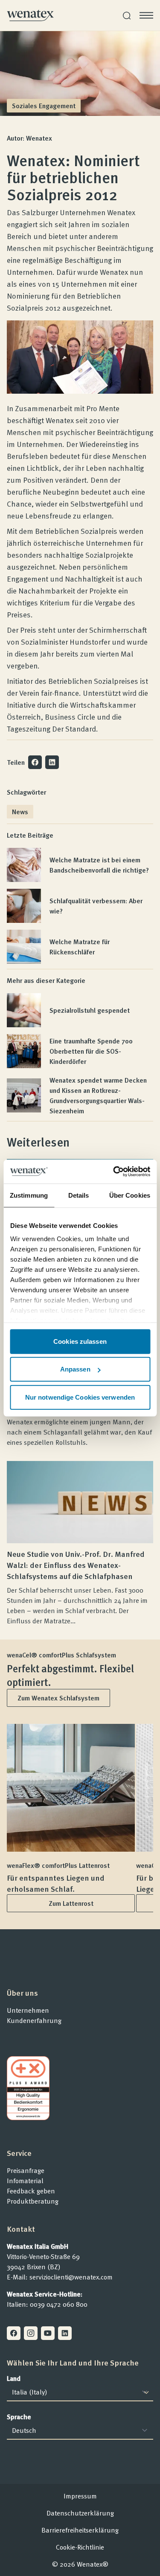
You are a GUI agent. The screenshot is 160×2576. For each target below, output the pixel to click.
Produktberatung (33, 2201)
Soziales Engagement (44, 106)
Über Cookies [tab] (130, 1195)
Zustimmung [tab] (29, 1195)
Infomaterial (25, 2181)
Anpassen (75, 1369)
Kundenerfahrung (34, 2020)
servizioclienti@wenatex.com (71, 2277)
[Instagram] (31, 2333)
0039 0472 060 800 (59, 2304)
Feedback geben (31, 2191)
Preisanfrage (26, 2170)
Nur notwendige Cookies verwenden (80, 1397)
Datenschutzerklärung (80, 2513)
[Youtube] (48, 2333)
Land (14, 2378)
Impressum (80, 2496)
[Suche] (127, 16)
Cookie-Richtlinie (80, 2547)
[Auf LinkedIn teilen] (52, 762)
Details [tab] (79, 1195)
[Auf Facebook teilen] (35, 762)
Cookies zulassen (80, 1341)
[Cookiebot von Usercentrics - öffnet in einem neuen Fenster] (114, 1172)
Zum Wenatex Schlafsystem (58, 1698)
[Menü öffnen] (146, 15)
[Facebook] (14, 2333)
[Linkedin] (65, 2333)
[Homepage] (30, 15)
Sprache (19, 2417)
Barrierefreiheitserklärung (80, 2530)
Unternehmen (28, 2010)
